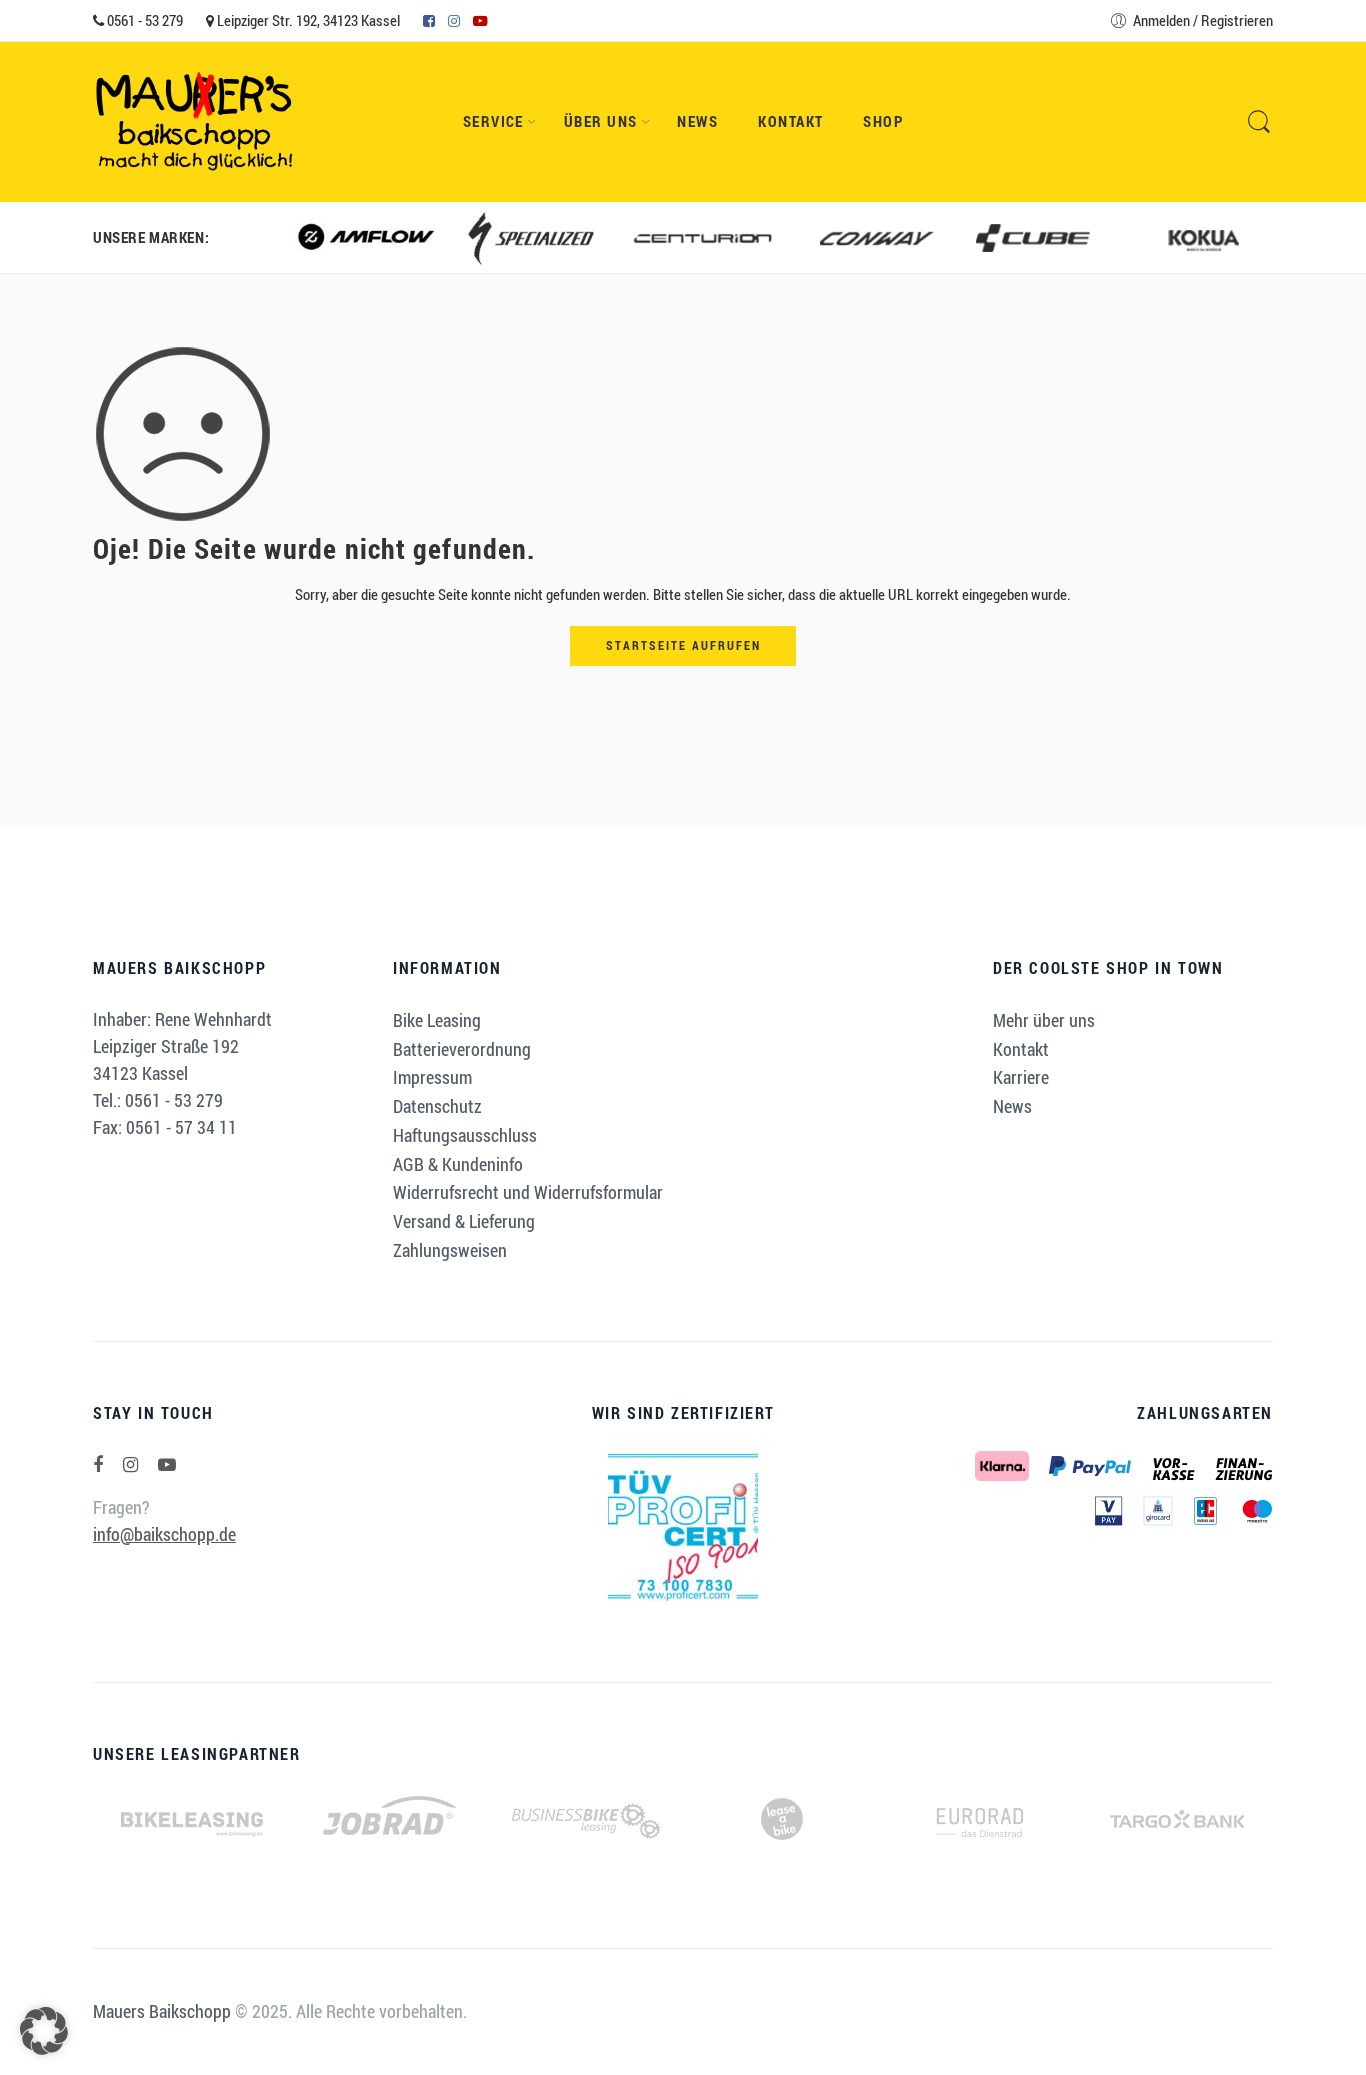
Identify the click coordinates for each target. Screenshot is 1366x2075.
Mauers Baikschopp (162, 2011)
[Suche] (1259, 122)
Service (493, 121)
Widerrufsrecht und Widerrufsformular (528, 1192)
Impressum (432, 1077)
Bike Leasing (437, 1020)
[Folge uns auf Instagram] (130, 1464)
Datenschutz (437, 1106)
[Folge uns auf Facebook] (98, 1464)
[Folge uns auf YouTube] (167, 1464)
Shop (883, 121)
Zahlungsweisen (450, 1250)
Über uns (601, 121)
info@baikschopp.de (164, 1534)
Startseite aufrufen (683, 645)
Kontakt (790, 121)
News (697, 121)
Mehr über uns (1044, 1020)
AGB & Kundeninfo (458, 1164)
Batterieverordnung (462, 1049)
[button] (44, 2031)
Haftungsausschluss (465, 1135)
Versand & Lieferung (464, 1221)
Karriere (1021, 1077)
